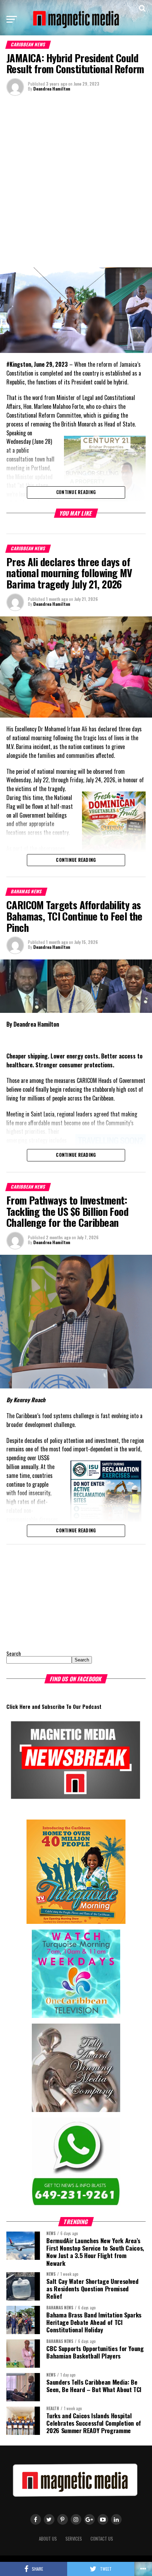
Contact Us (102, 2539)
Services (74, 2539)
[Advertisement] (76, 181)
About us (48, 2539)
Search (14, 1653)
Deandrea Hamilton (52, 89)
